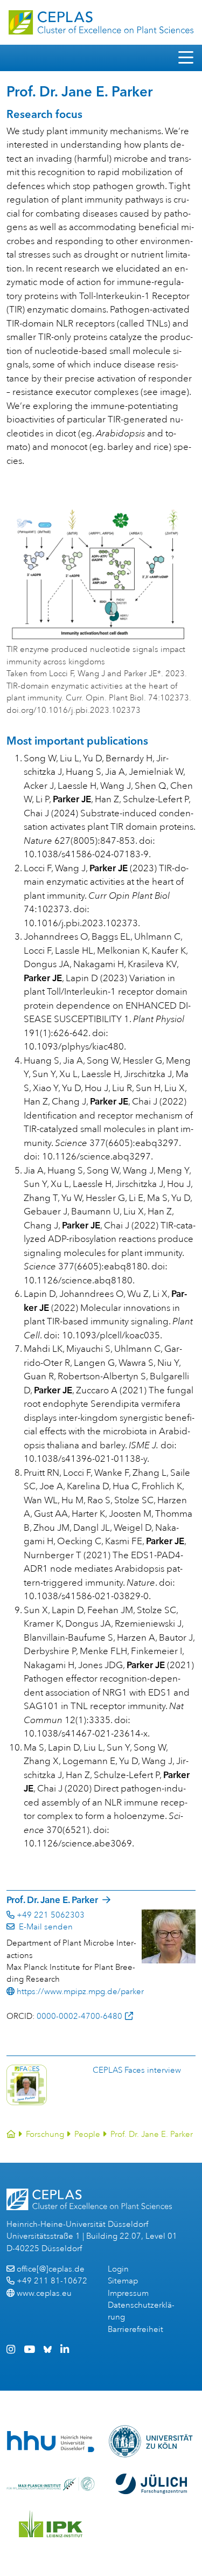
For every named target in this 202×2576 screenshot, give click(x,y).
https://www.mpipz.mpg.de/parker (80, 1992)
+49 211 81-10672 (52, 2281)
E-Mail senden (44, 1927)
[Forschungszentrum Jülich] (151, 2484)
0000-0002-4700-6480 (79, 2016)
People (87, 2134)
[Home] (11, 2134)
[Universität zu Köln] (152, 2441)
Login (118, 2269)
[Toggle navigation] (186, 58)
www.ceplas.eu (44, 2293)
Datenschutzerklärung (141, 2311)
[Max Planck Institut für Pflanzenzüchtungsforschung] (51, 2484)
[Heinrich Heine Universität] (51, 2442)
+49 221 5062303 (51, 1915)
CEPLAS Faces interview (137, 2070)
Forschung (45, 2134)
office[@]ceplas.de (51, 2269)
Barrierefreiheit (135, 2329)
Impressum (128, 2293)
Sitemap (123, 2281)
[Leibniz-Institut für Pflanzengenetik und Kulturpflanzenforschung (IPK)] (51, 2524)
